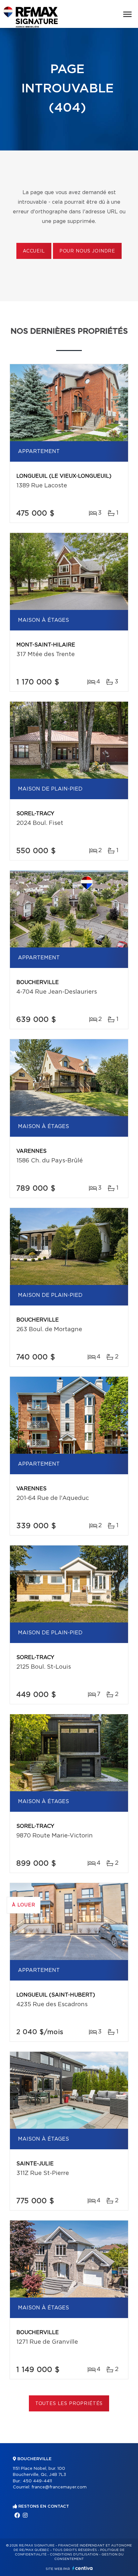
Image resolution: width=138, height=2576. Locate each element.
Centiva (82, 2568)
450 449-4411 (37, 2481)
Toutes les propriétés (69, 2404)
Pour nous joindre (87, 251)
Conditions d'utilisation (74, 2555)
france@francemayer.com (59, 2487)
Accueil (34, 251)
